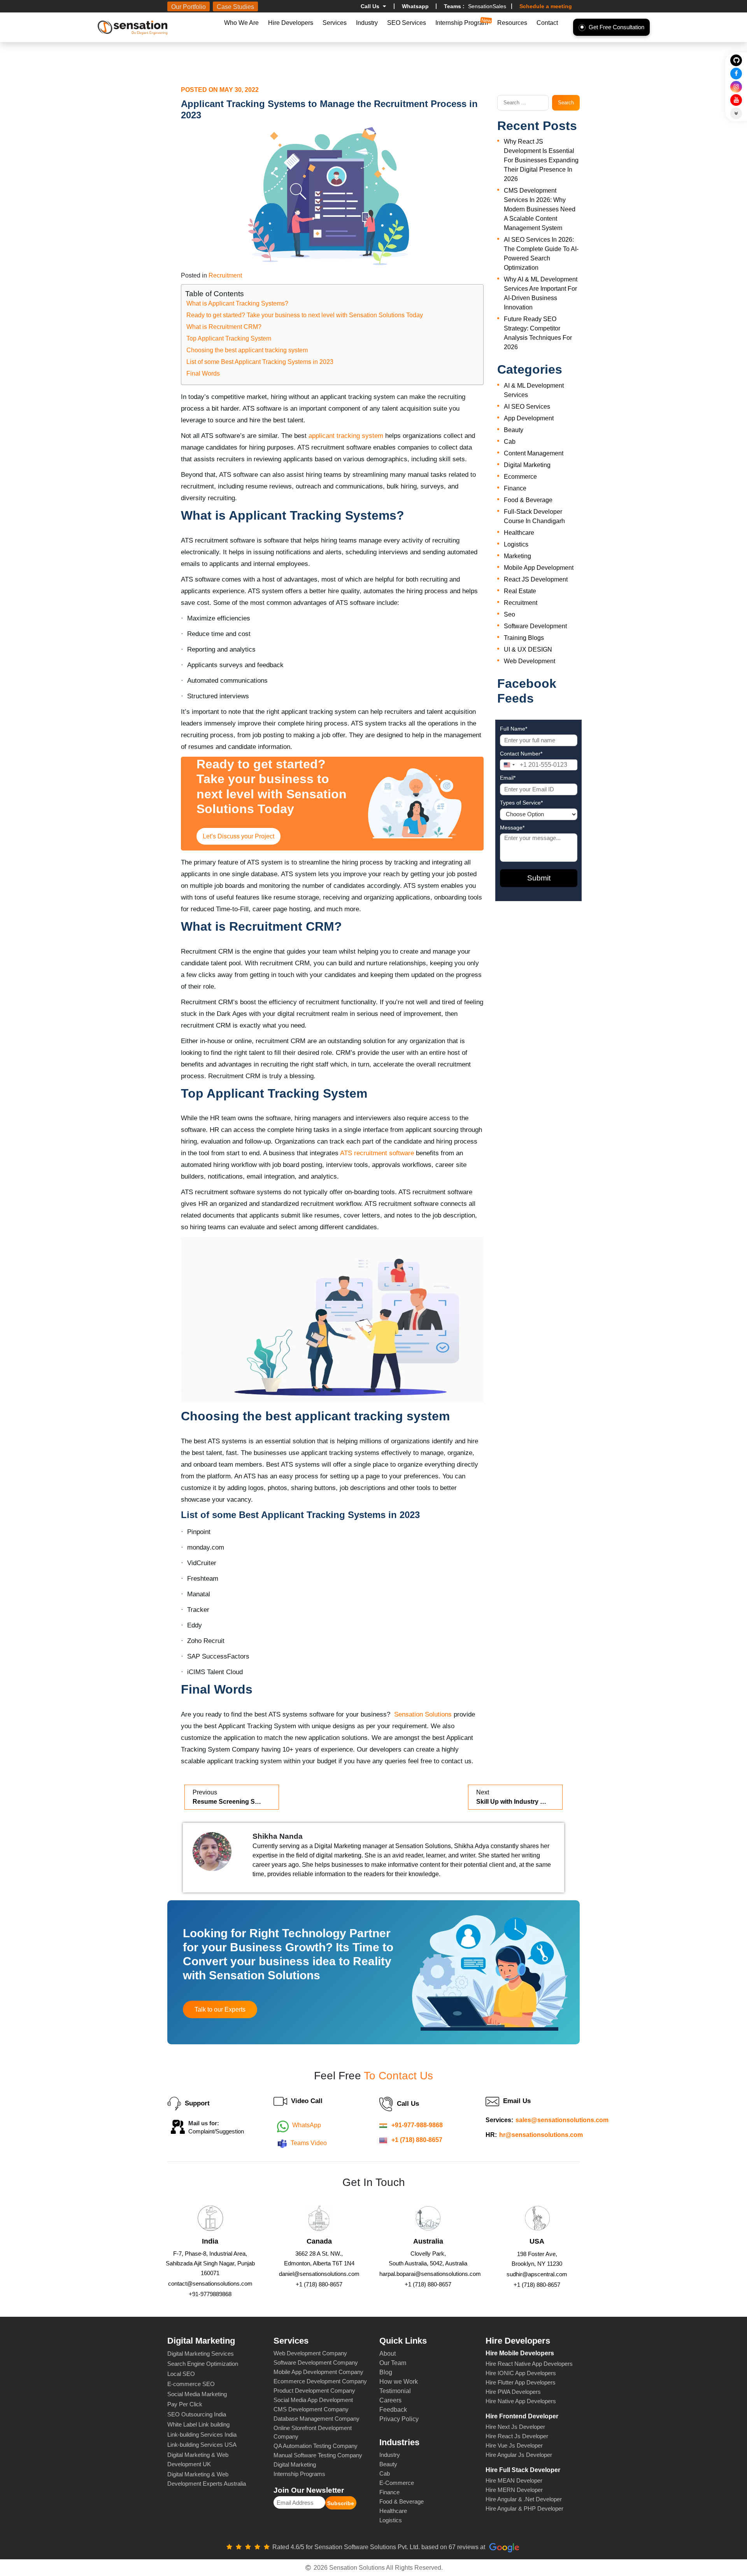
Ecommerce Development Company (320, 2381)
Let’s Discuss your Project (238, 836)
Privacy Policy (399, 2419)
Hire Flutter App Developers (521, 2382)
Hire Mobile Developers (520, 2353)
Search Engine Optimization (203, 2364)
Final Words (203, 373)
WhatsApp (307, 2125)
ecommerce (520, 477)
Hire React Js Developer (517, 2436)
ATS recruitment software (377, 1153)
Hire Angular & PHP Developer (524, 2508)
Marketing (517, 556)
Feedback (393, 2410)
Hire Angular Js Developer (519, 2455)
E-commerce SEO (191, 2384)
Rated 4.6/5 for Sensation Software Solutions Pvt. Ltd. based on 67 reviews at (380, 2547)
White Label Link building (198, 2424)
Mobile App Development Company (318, 2372)
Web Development (530, 661)
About (388, 2354)
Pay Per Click (185, 2404)
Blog (386, 2372)
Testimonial (395, 2391)
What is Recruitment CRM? (224, 327)
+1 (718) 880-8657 (417, 2140)
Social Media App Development (313, 2400)
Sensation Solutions (423, 1714)
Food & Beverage (528, 500)
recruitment (225, 275)
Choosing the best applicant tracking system (247, 350)
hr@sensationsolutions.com (541, 2135)
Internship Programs (299, 2474)
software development (535, 626)
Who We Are (241, 23)
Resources (512, 23)
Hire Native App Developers (521, 2401)
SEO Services (407, 23)
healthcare (519, 533)
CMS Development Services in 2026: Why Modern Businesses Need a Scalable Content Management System (540, 209)
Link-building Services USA (202, 2445)
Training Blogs (524, 638)
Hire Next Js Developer (515, 2427)
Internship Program (462, 23)
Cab (510, 442)
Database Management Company (317, 2419)
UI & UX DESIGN (528, 649)
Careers (390, 2400)
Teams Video (309, 2143)
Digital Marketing (527, 465)
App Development (529, 418)
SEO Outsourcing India (197, 2414)
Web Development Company (310, 2353)
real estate (520, 591)
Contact (547, 23)
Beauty (514, 430)
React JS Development (536, 579)
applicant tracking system (346, 436)
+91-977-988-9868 (417, 2125)
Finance (515, 488)
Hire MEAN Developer (514, 2480)
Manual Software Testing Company (318, 2455)
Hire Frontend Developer (522, 2416)
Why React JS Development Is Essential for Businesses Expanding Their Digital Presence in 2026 (541, 160)
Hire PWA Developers (513, 2392)
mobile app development (539, 568)
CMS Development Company (311, 2409)
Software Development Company (316, 2363)
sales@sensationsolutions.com (562, 2120)
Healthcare (393, 2511)
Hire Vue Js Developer (514, 2445)
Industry (367, 23)
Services (335, 23)
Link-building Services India (202, 2435)
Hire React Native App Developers (529, 2364)
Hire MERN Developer (514, 2490)
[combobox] (509, 765)
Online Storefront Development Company (313, 2432)
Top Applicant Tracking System (229, 338)
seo (509, 614)
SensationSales (475, 6)
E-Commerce (397, 2483)
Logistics (516, 544)
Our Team (393, 2363)
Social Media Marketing (197, 2394)
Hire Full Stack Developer (523, 2470)
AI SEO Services (527, 407)
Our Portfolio (189, 7)
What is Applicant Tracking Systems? (237, 303)
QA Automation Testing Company (316, 2446)
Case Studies (235, 7)
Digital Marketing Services (201, 2354)
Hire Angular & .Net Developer (524, 2499)
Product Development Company (314, 2391)
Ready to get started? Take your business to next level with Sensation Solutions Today (305, 315)
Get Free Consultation (616, 27)
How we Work (399, 2382)
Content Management (534, 453)
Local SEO (181, 2374)
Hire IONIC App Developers (521, 2373)
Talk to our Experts (220, 2009)
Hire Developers (291, 23)
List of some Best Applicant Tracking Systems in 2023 (260, 362)
